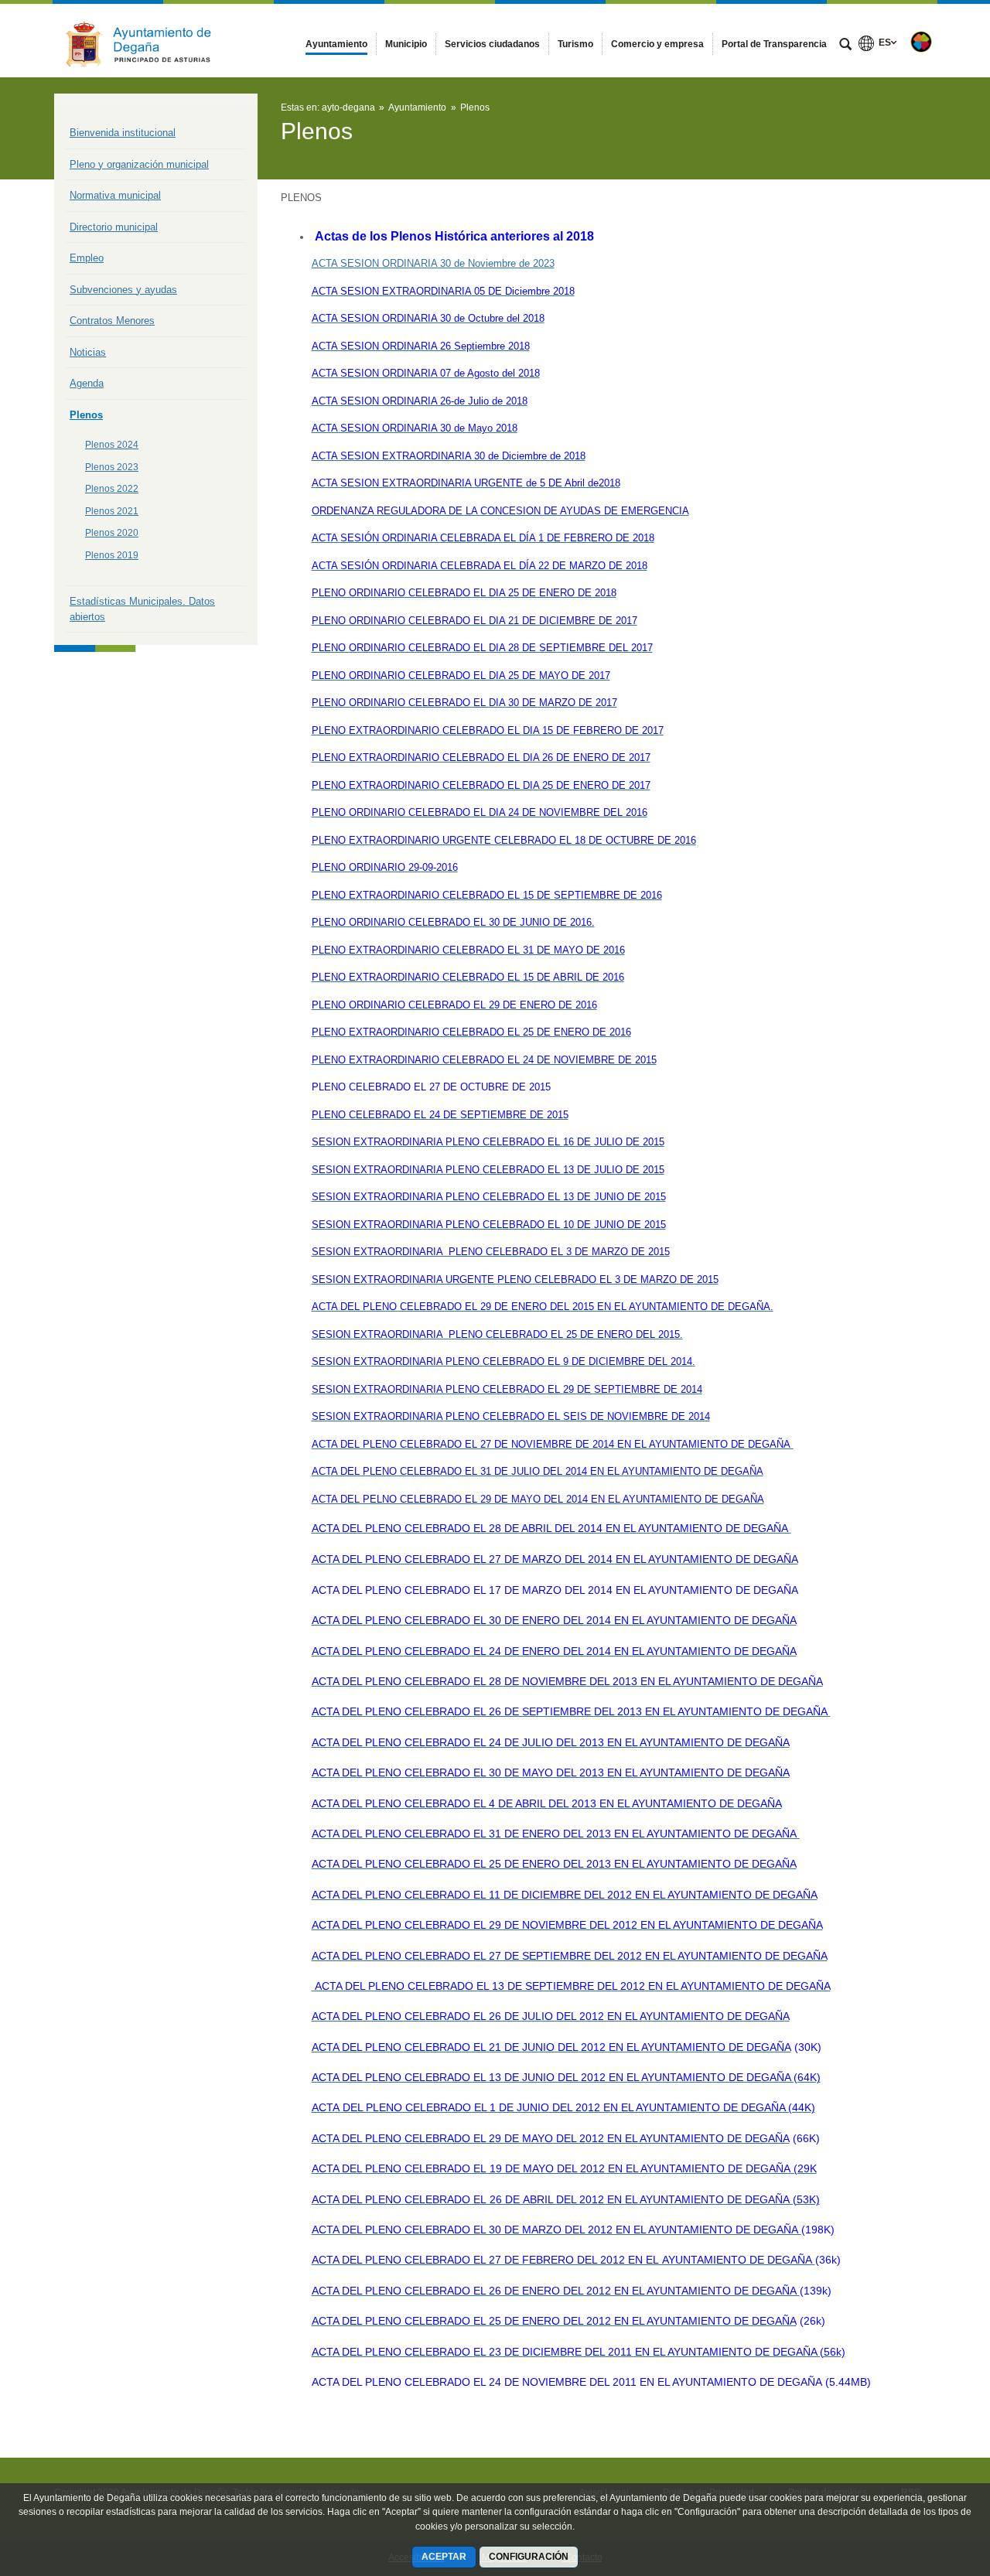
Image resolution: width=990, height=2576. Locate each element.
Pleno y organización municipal (139, 164)
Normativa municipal (115, 195)
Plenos (86, 415)
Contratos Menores (112, 321)
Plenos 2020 (112, 533)
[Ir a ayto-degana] (139, 41)
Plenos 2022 (112, 489)
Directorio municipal (114, 227)
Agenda (87, 383)
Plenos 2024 (112, 445)
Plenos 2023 (112, 467)
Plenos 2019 (112, 555)
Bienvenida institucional (123, 133)
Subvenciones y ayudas (123, 290)
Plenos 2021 (112, 511)
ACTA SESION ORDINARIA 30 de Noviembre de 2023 (433, 263)
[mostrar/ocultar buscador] (845, 46)
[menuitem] (336, 44)
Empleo (87, 258)
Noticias (88, 352)
